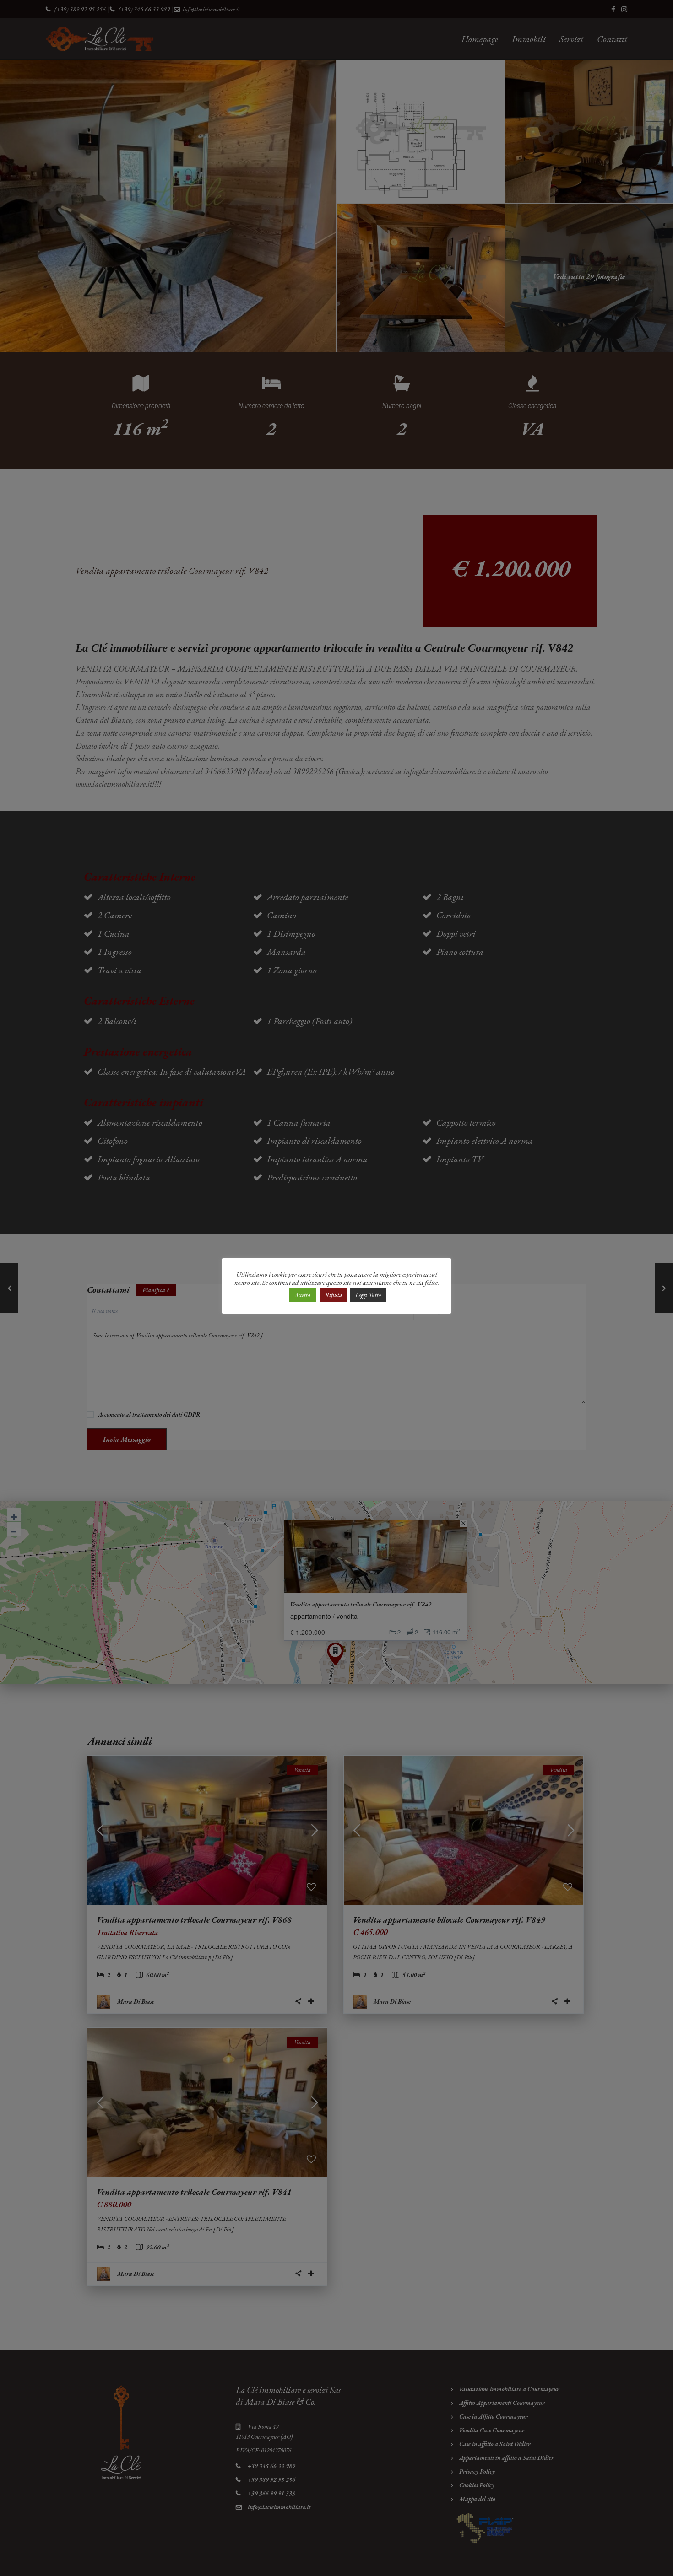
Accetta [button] (302, 1295)
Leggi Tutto (368, 1295)
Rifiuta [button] (334, 1295)
